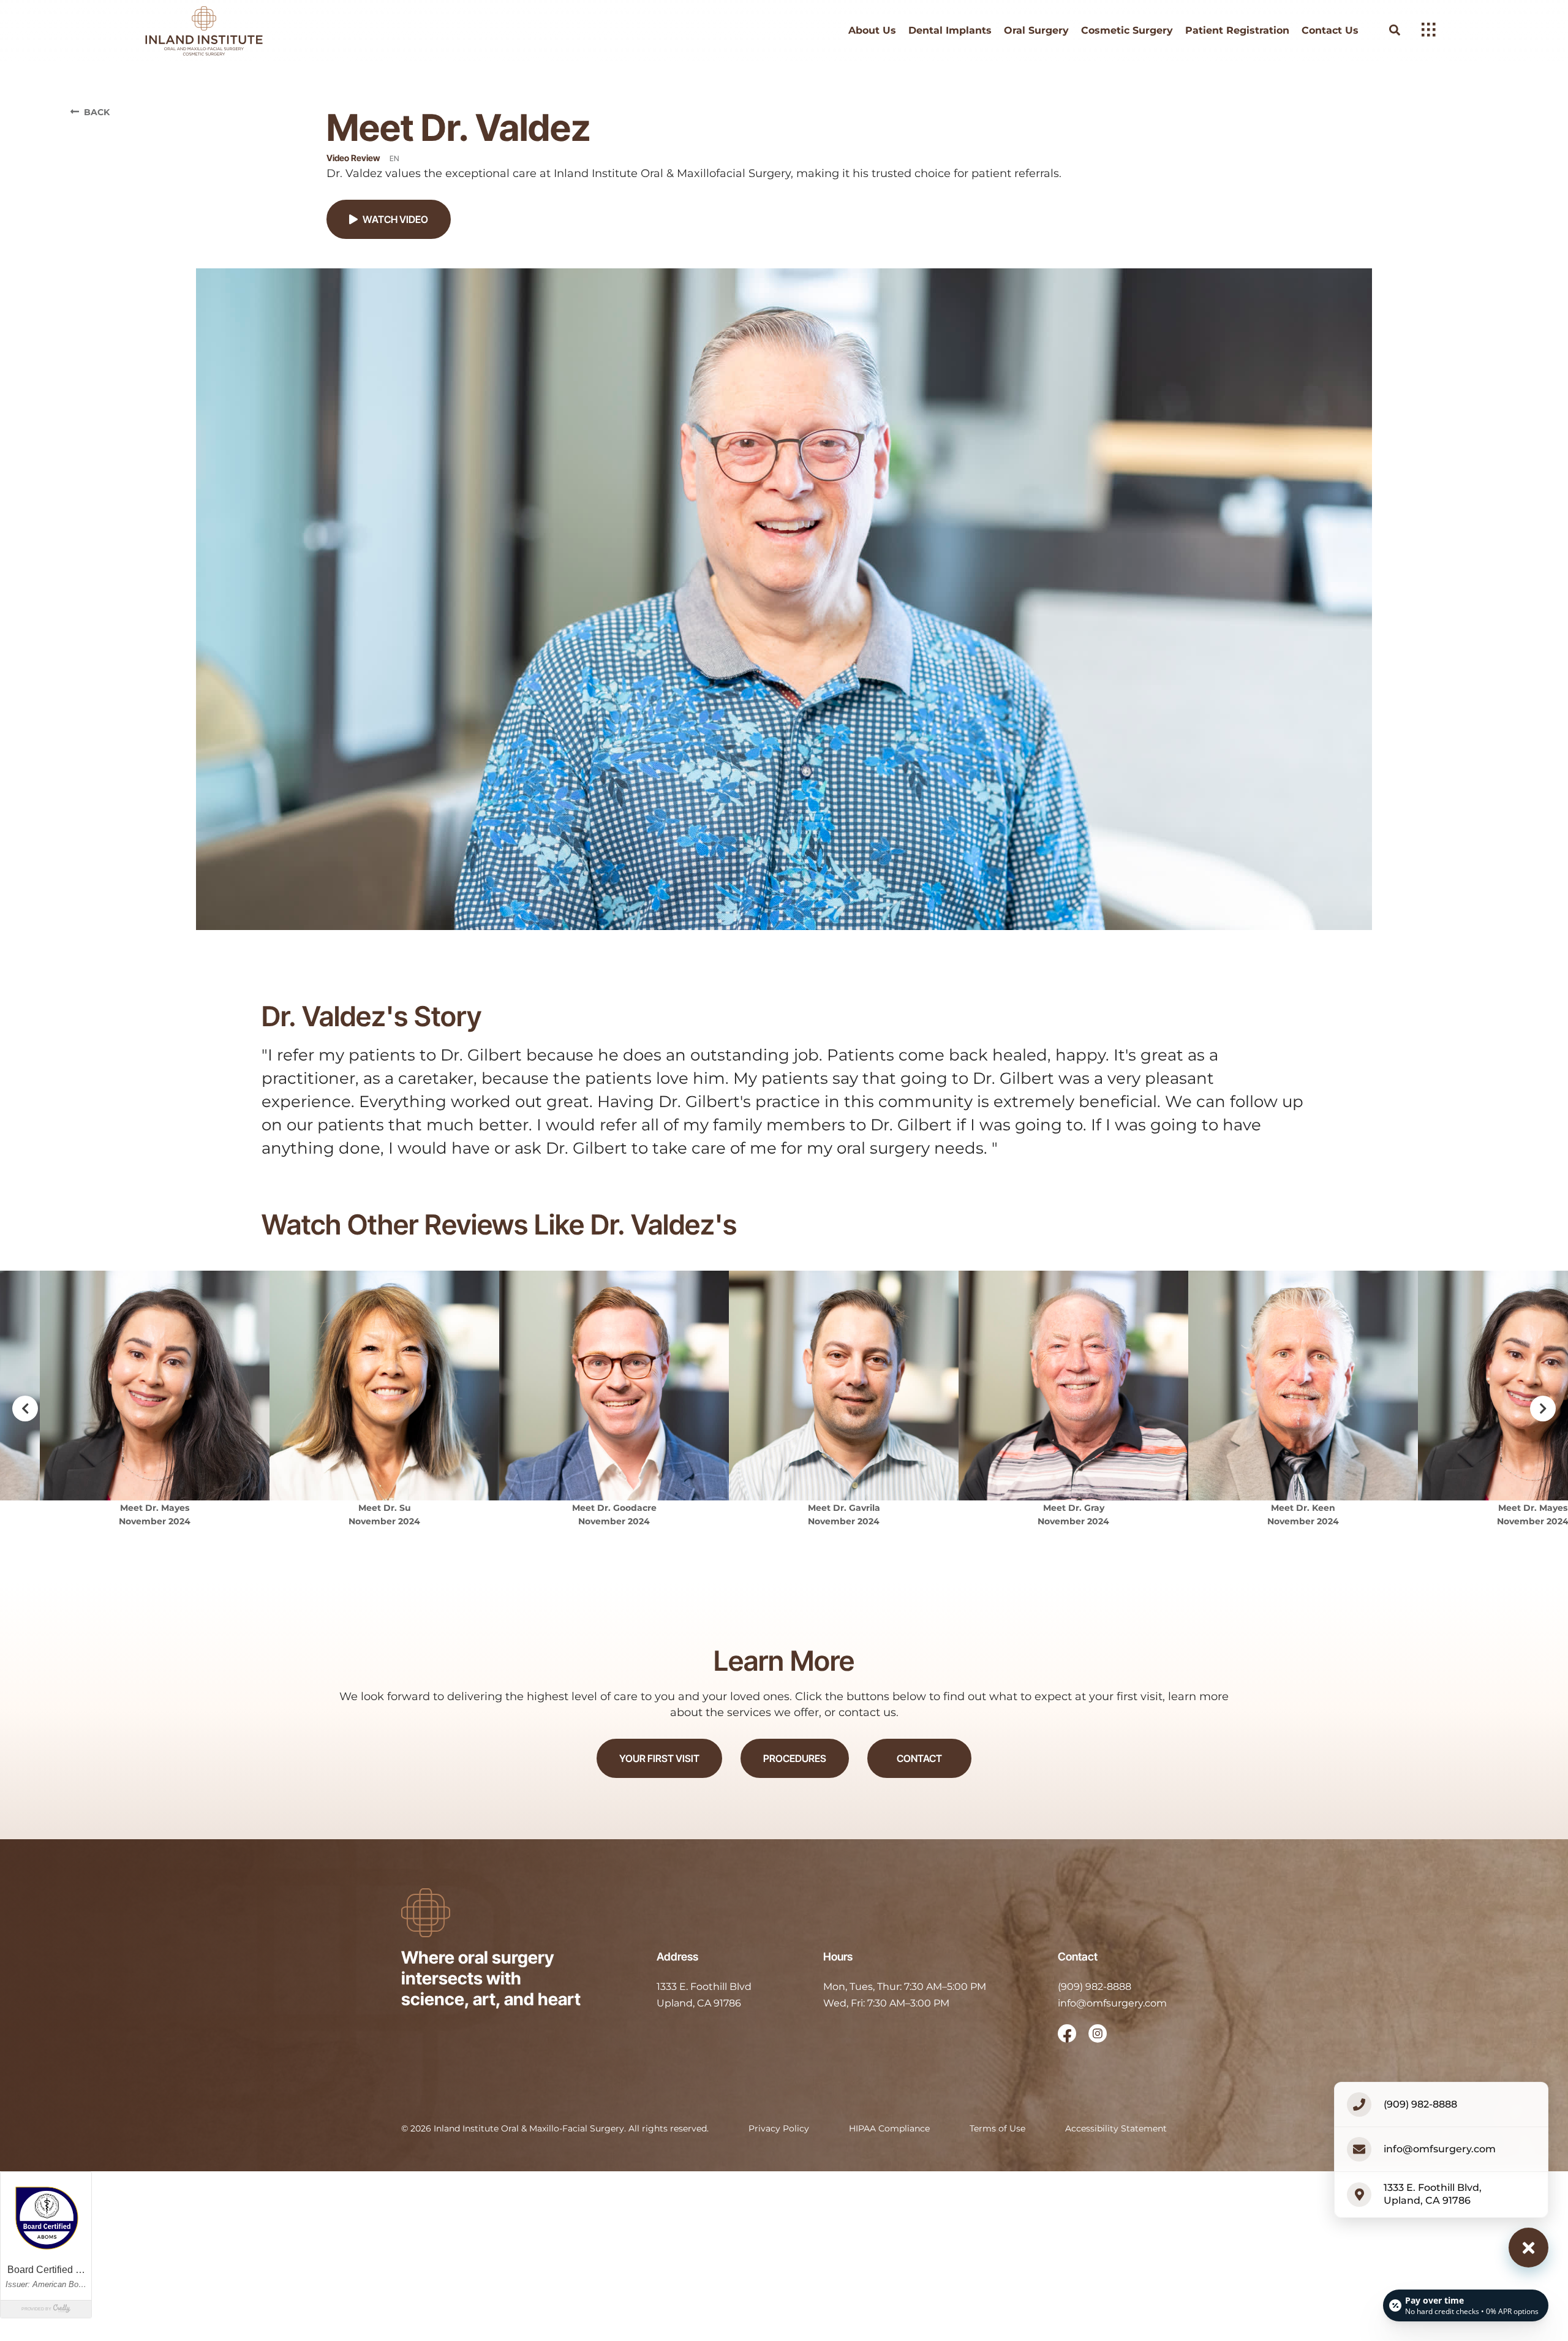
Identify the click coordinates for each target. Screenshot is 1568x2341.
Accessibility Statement (1116, 2128)
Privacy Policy (779, 2128)
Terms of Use (997, 2128)
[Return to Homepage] (216, 31)
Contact (919, 1758)
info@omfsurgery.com (1112, 2003)
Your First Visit (659, 1758)
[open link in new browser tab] (1067, 2033)
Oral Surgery (1036, 31)
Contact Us (1330, 31)
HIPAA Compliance (889, 2128)
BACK (97, 112)
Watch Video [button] (395, 219)
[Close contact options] (1528, 2248)
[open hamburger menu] (1429, 31)
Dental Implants (950, 31)
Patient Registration (1237, 31)
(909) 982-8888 (1095, 1987)
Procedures (795, 1758)
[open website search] (1404, 30)
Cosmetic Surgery (1127, 31)
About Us (872, 31)
